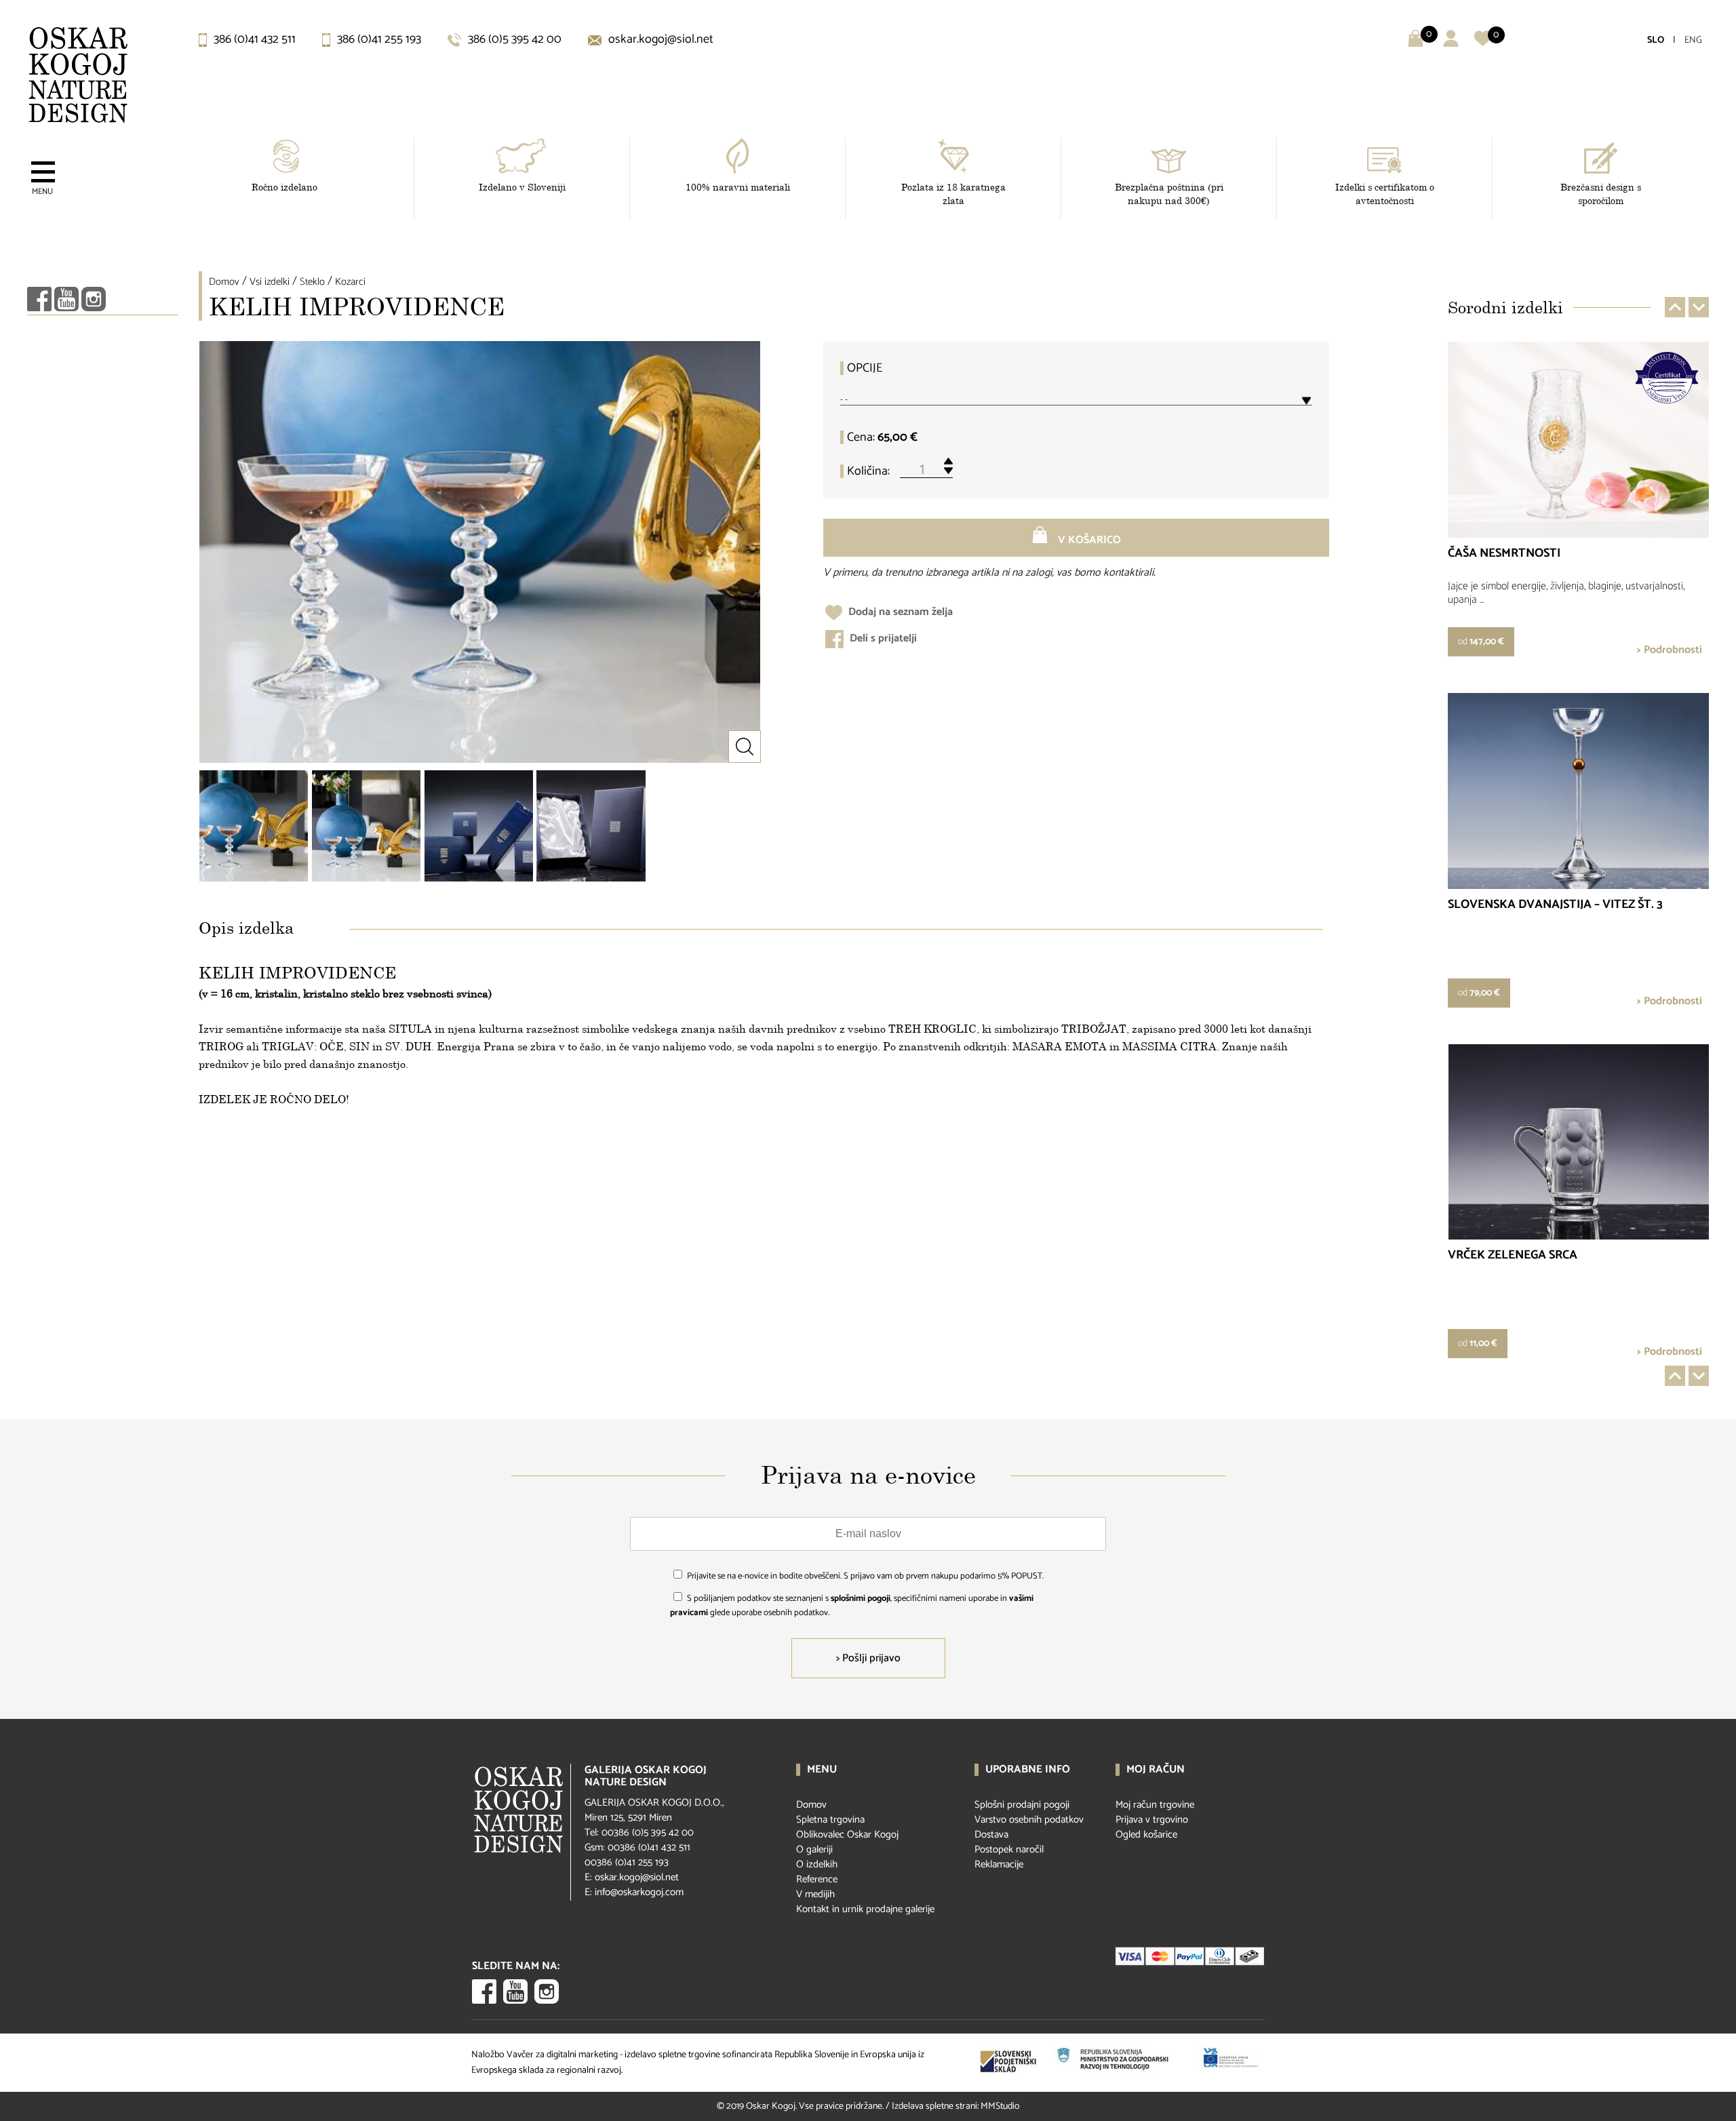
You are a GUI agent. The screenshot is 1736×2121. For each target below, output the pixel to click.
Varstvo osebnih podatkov (1029, 1820)
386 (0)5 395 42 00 (513, 39)
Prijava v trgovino (1152, 1820)
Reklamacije (999, 1864)
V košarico (1088, 540)
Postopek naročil (1009, 1849)
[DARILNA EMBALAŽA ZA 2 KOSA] (591, 826)
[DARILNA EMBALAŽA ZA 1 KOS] (479, 826)
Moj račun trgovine (1155, 1805)
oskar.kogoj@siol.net (659, 39)
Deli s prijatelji (882, 638)
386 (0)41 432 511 (253, 39)
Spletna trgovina (830, 1820)
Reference (817, 1879)
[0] (1483, 44)
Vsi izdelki (270, 282)
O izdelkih (817, 1864)
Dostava (991, 1835)
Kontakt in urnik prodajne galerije (865, 1909)
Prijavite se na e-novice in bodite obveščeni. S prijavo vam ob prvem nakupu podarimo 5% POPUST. (865, 1576)
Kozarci (350, 282)
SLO (1656, 40)
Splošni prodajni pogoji (1022, 1805)
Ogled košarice (1146, 1835)
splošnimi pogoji (861, 1599)
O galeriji (814, 1849)
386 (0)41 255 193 (378, 39)
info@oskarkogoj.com (639, 1892)
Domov (224, 282)
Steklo (312, 282)
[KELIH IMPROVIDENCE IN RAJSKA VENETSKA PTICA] (254, 826)
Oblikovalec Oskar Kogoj (847, 1835)
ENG (1693, 40)
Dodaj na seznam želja (899, 612)
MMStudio (1000, 2106)
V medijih (815, 1894)
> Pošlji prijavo (868, 1658)
